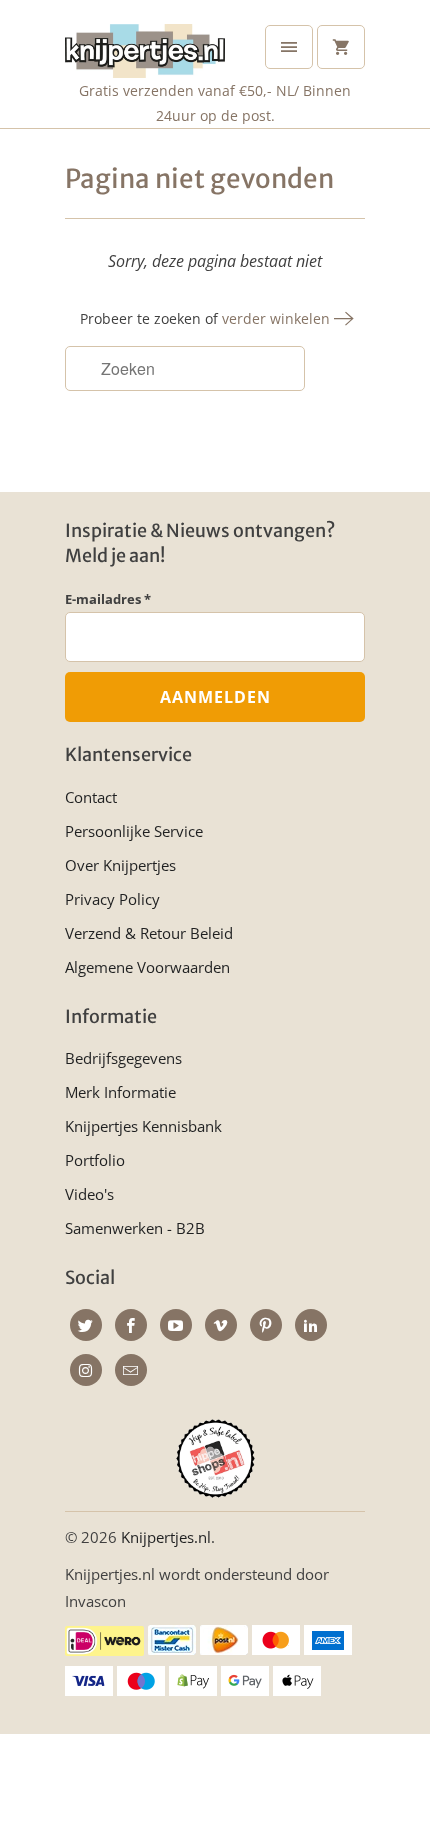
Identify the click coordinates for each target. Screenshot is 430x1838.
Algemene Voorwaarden (147, 967)
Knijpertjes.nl (166, 1537)
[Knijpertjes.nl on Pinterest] (266, 1325)
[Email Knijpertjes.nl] (131, 1370)
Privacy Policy (112, 899)
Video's (89, 1194)
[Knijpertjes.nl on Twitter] (86, 1325)
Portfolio (95, 1160)
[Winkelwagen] (341, 47)
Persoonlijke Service (134, 831)
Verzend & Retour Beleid (149, 933)
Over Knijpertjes (120, 865)
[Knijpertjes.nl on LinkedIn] (311, 1325)
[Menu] (289, 47)
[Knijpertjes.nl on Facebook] (131, 1325)
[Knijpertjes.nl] (145, 46)
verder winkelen (278, 318)
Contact (91, 797)
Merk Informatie (120, 1092)
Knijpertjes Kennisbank (143, 1126)
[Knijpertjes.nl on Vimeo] (221, 1325)
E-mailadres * (108, 599)
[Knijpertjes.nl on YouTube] (176, 1325)
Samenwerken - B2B (135, 1228)
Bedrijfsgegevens (123, 1058)
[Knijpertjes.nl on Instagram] (86, 1370)
